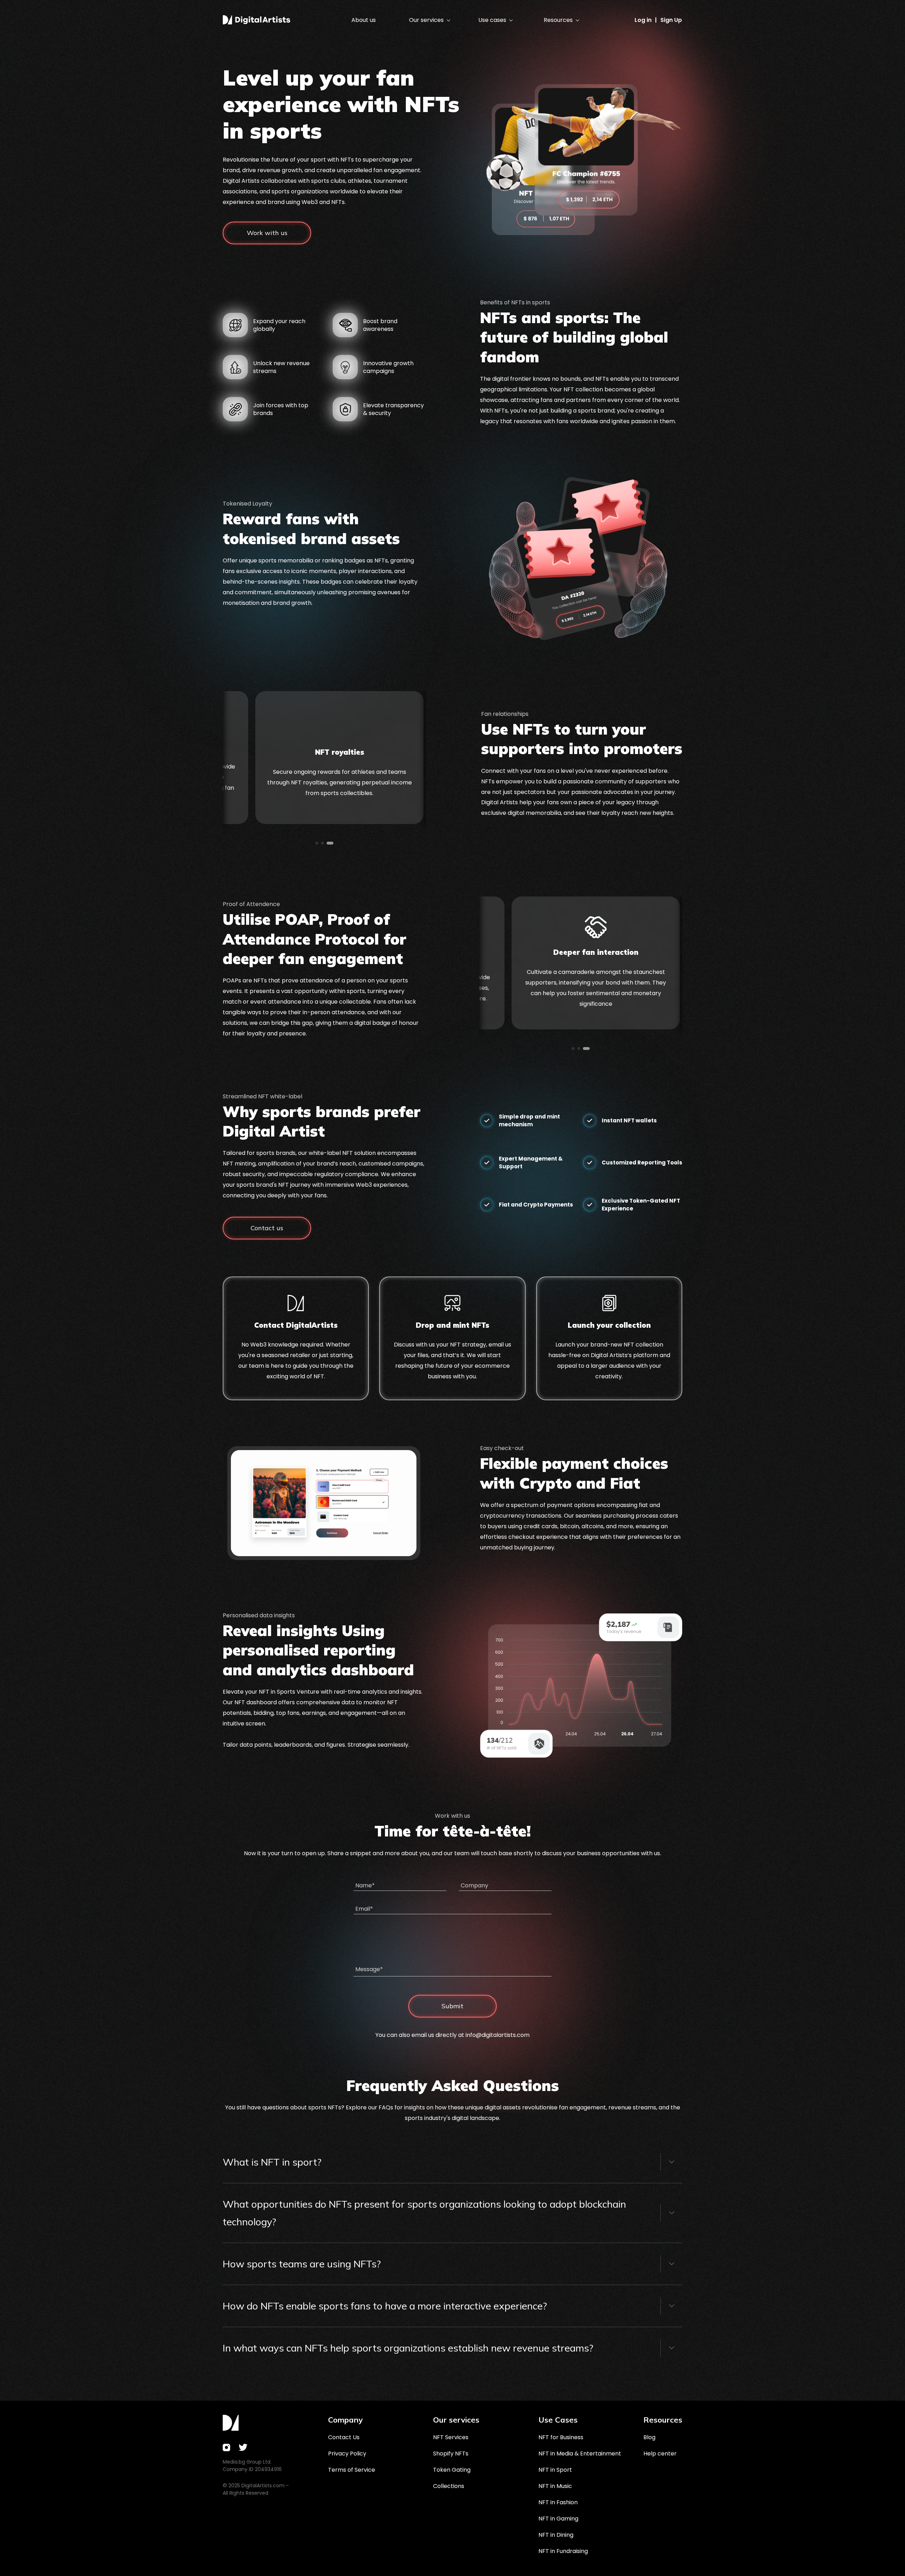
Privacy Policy (347, 2454)
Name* (365, 1885)
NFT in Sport (555, 2470)
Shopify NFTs (451, 2454)
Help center (660, 2454)
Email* (364, 1909)
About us (364, 20)
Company (474, 1885)
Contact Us (344, 2437)
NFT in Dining (556, 2535)
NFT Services (451, 2437)
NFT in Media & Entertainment (580, 2454)
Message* (369, 1969)
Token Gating (452, 2470)
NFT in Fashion (558, 2502)
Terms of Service (352, 2470)
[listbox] (429, 20)
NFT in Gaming (558, 2519)
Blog (649, 2437)
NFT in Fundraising (563, 2551)
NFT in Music (555, 2486)
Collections (449, 2486)
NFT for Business (561, 2437)
